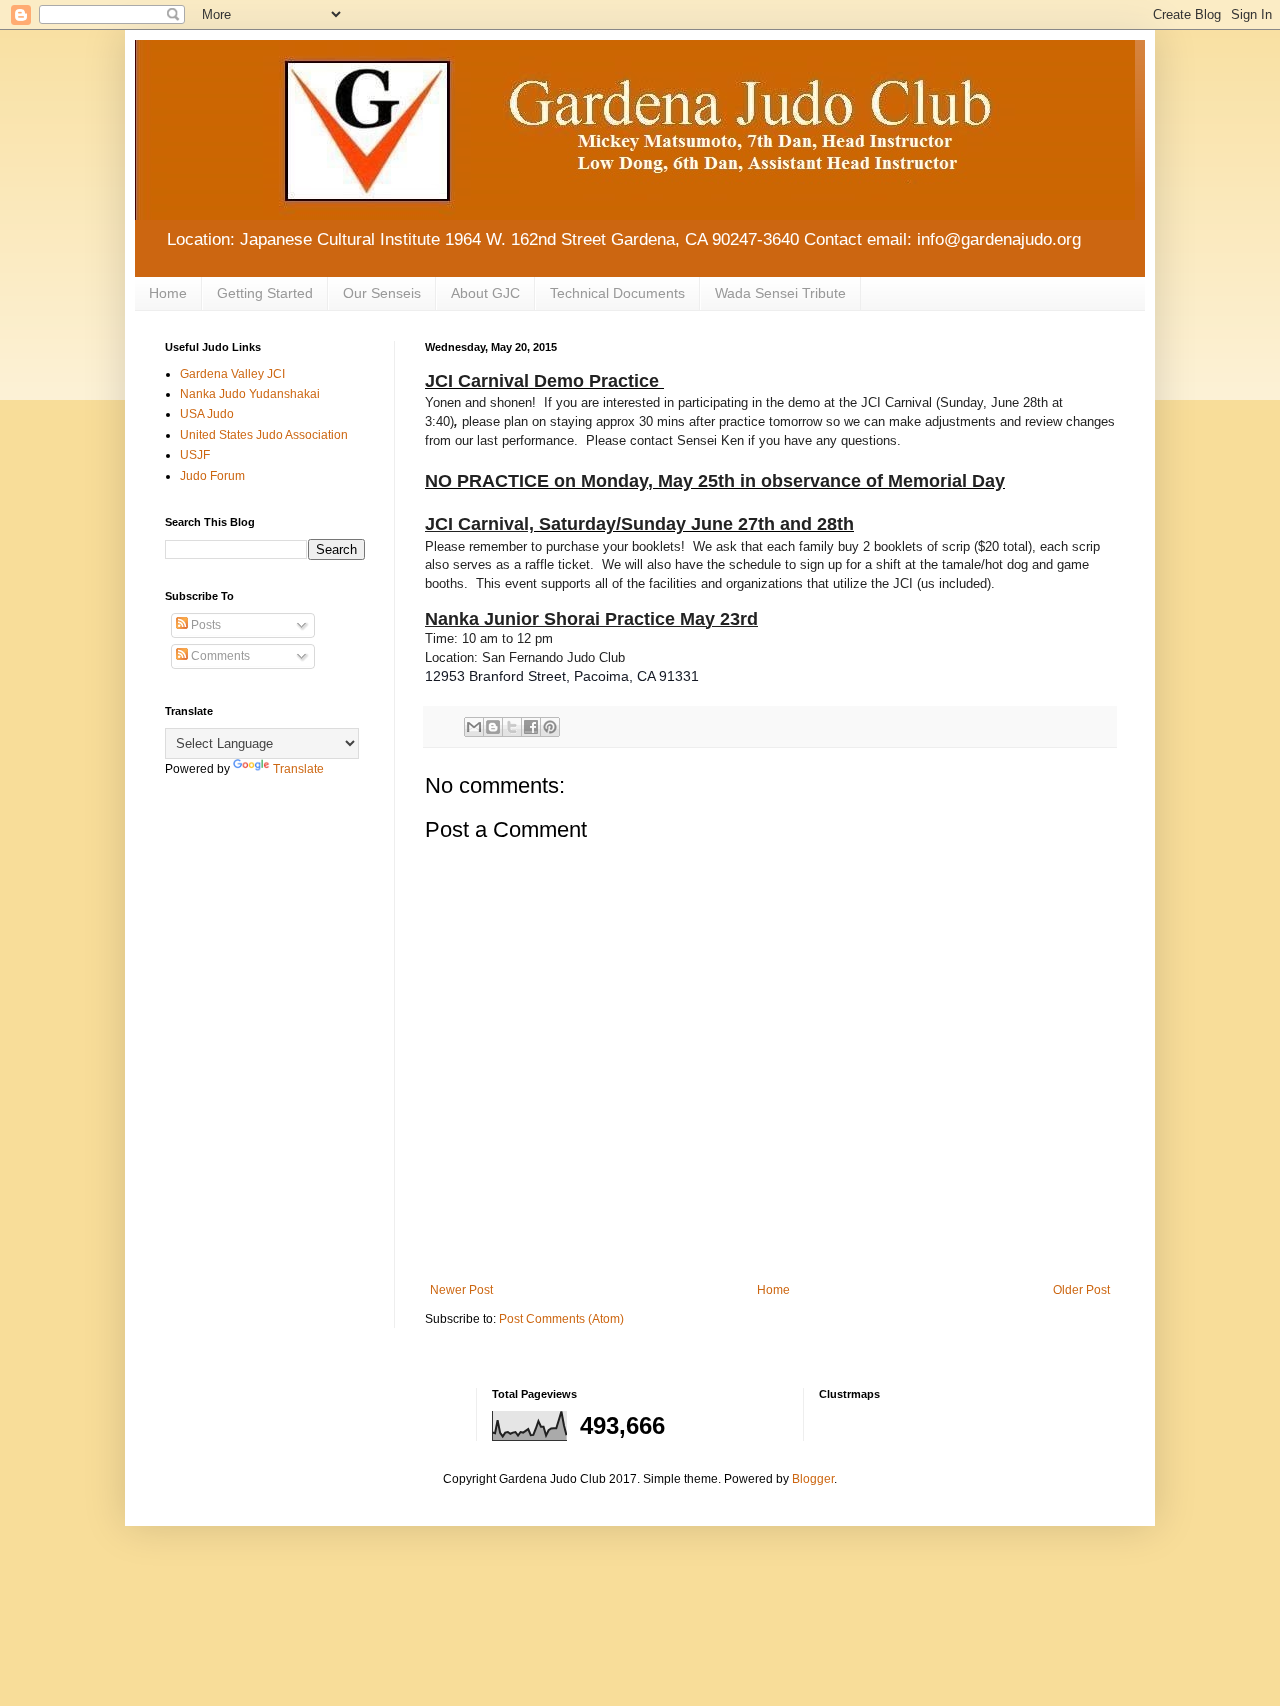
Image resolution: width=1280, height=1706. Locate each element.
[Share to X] (512, 727)
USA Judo (207, 414)
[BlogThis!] (493, 727)
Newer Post (461, 1290)
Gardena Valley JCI (232, 374)
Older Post (1081, 1290)
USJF (195, 455)
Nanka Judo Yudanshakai (250, 394)
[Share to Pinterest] (550, 727)
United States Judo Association (264, 435)
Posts (204, 625)
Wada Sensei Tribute (780, 293)
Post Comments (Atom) (561, 1319)
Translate (298, 769)
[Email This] (474, 727)
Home (168, 293)
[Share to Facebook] (531, 727)
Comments (219, 656)
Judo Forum (212, 476)
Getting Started (265, 293)
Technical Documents (617, 293)
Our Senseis (382, 293)
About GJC (485, 293)
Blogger (813, 1479)
